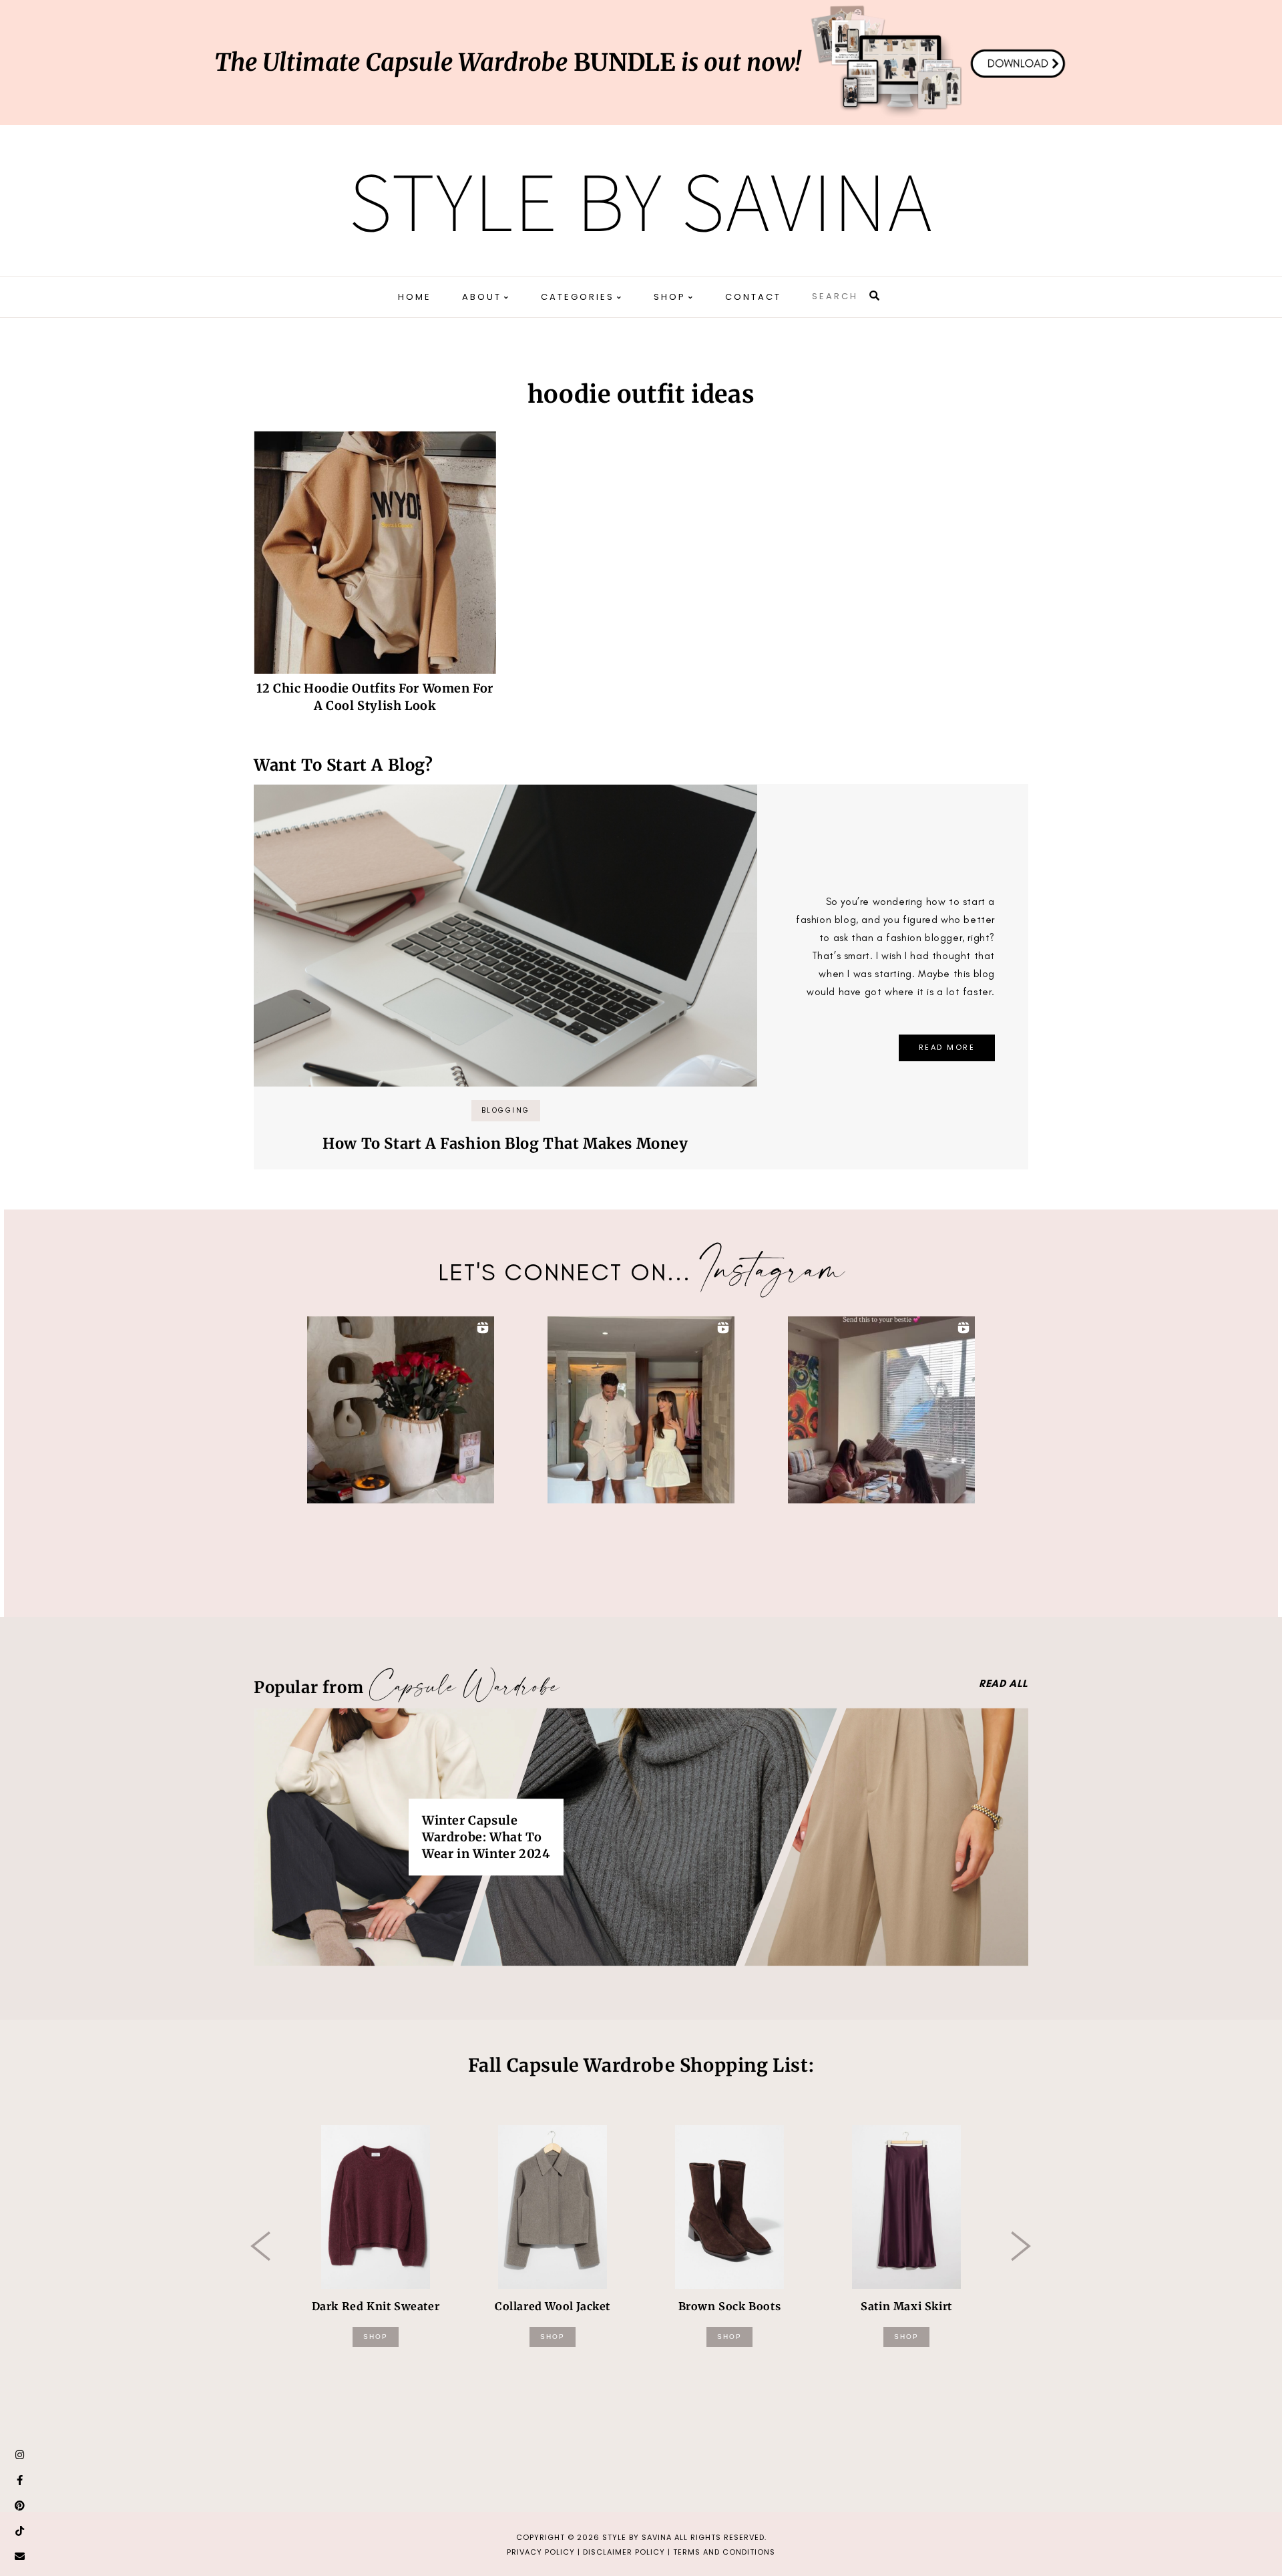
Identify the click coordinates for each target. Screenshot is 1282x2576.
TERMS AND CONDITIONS (724, 2552)
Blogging (506, 1110)
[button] (401, 1410)
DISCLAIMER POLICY (624, 2552)
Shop (376, 2337)
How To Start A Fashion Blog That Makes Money (505, 1143)
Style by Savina (641, 200)
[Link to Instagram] (20, 2455)
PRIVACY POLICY (541, 2552)
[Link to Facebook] (20, 2480)
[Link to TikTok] (20, 2531)
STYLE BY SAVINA (637, 2537)
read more (947, 1047)
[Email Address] (20, 2557)
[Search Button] (875, 296)
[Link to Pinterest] (20, 2506)
